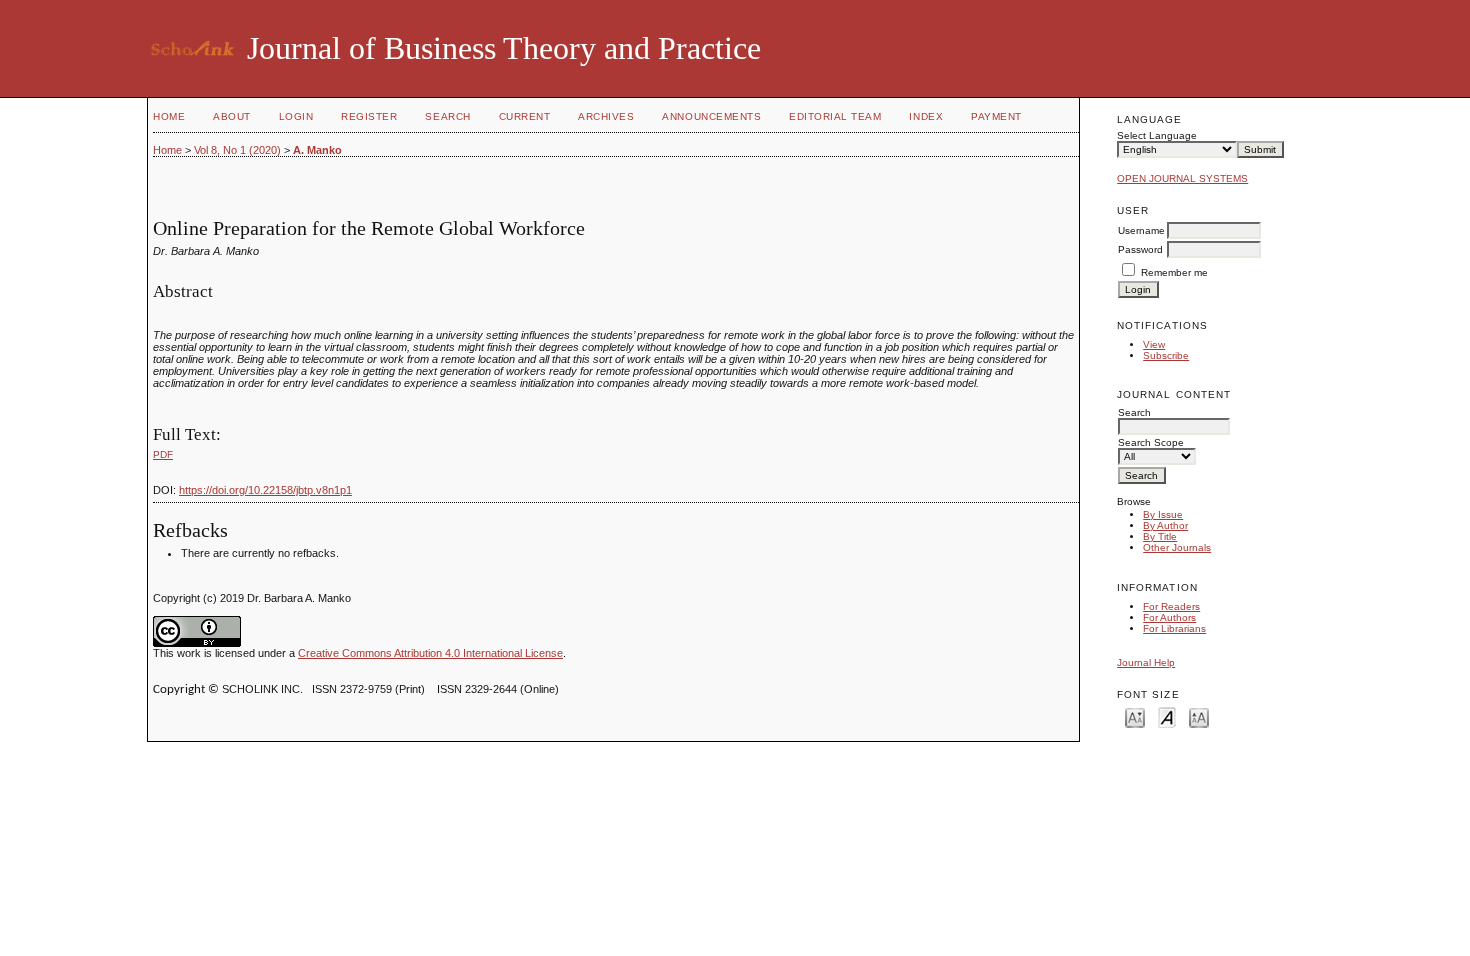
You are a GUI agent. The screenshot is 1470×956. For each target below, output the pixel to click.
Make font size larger (1199, 716)
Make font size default (1167, 716)
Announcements (711, 116)
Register (369, 116)
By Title (1160, 536)
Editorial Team (835, 116)
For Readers (1171, 606)
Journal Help (1146, 662)
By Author (1165, 525)
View (1154, 344)
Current (525, 116)
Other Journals (1177, 547)
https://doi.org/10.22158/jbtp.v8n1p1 (265, 490)
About (232, 116)
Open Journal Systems (1182, 178)
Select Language (1157, 135)
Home (169, 116)
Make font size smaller (1135, 716)
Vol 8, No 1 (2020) (237, 150)
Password (1140, 249)
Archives (606, 116)
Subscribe (1166, 355)
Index (926, 116)
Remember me (1174, 272)
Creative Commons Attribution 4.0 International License (430, 653)
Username (1141, 230)
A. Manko (317, 150)
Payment (996, 116)
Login (296, 116)
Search (447, 116)
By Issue (1163, 514)
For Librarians (1174, 628)
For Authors (1169, 617)
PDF (163, 454)
